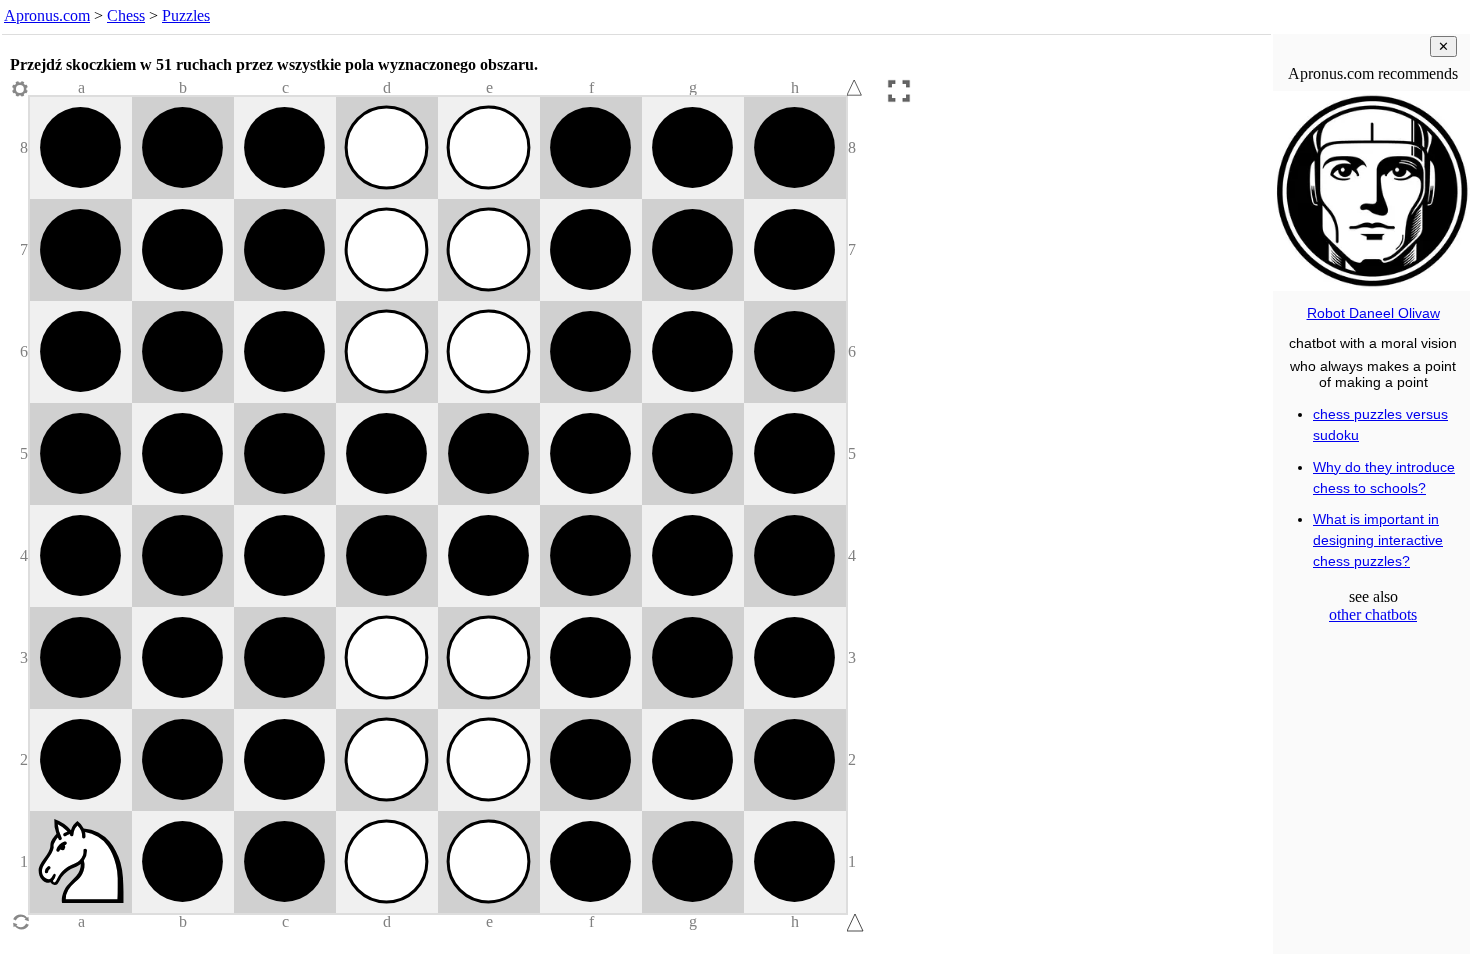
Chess (126, 15)
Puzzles (186, 15)
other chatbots (1373, 614)
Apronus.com (47, 15)
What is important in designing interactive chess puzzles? (1378, 540)
